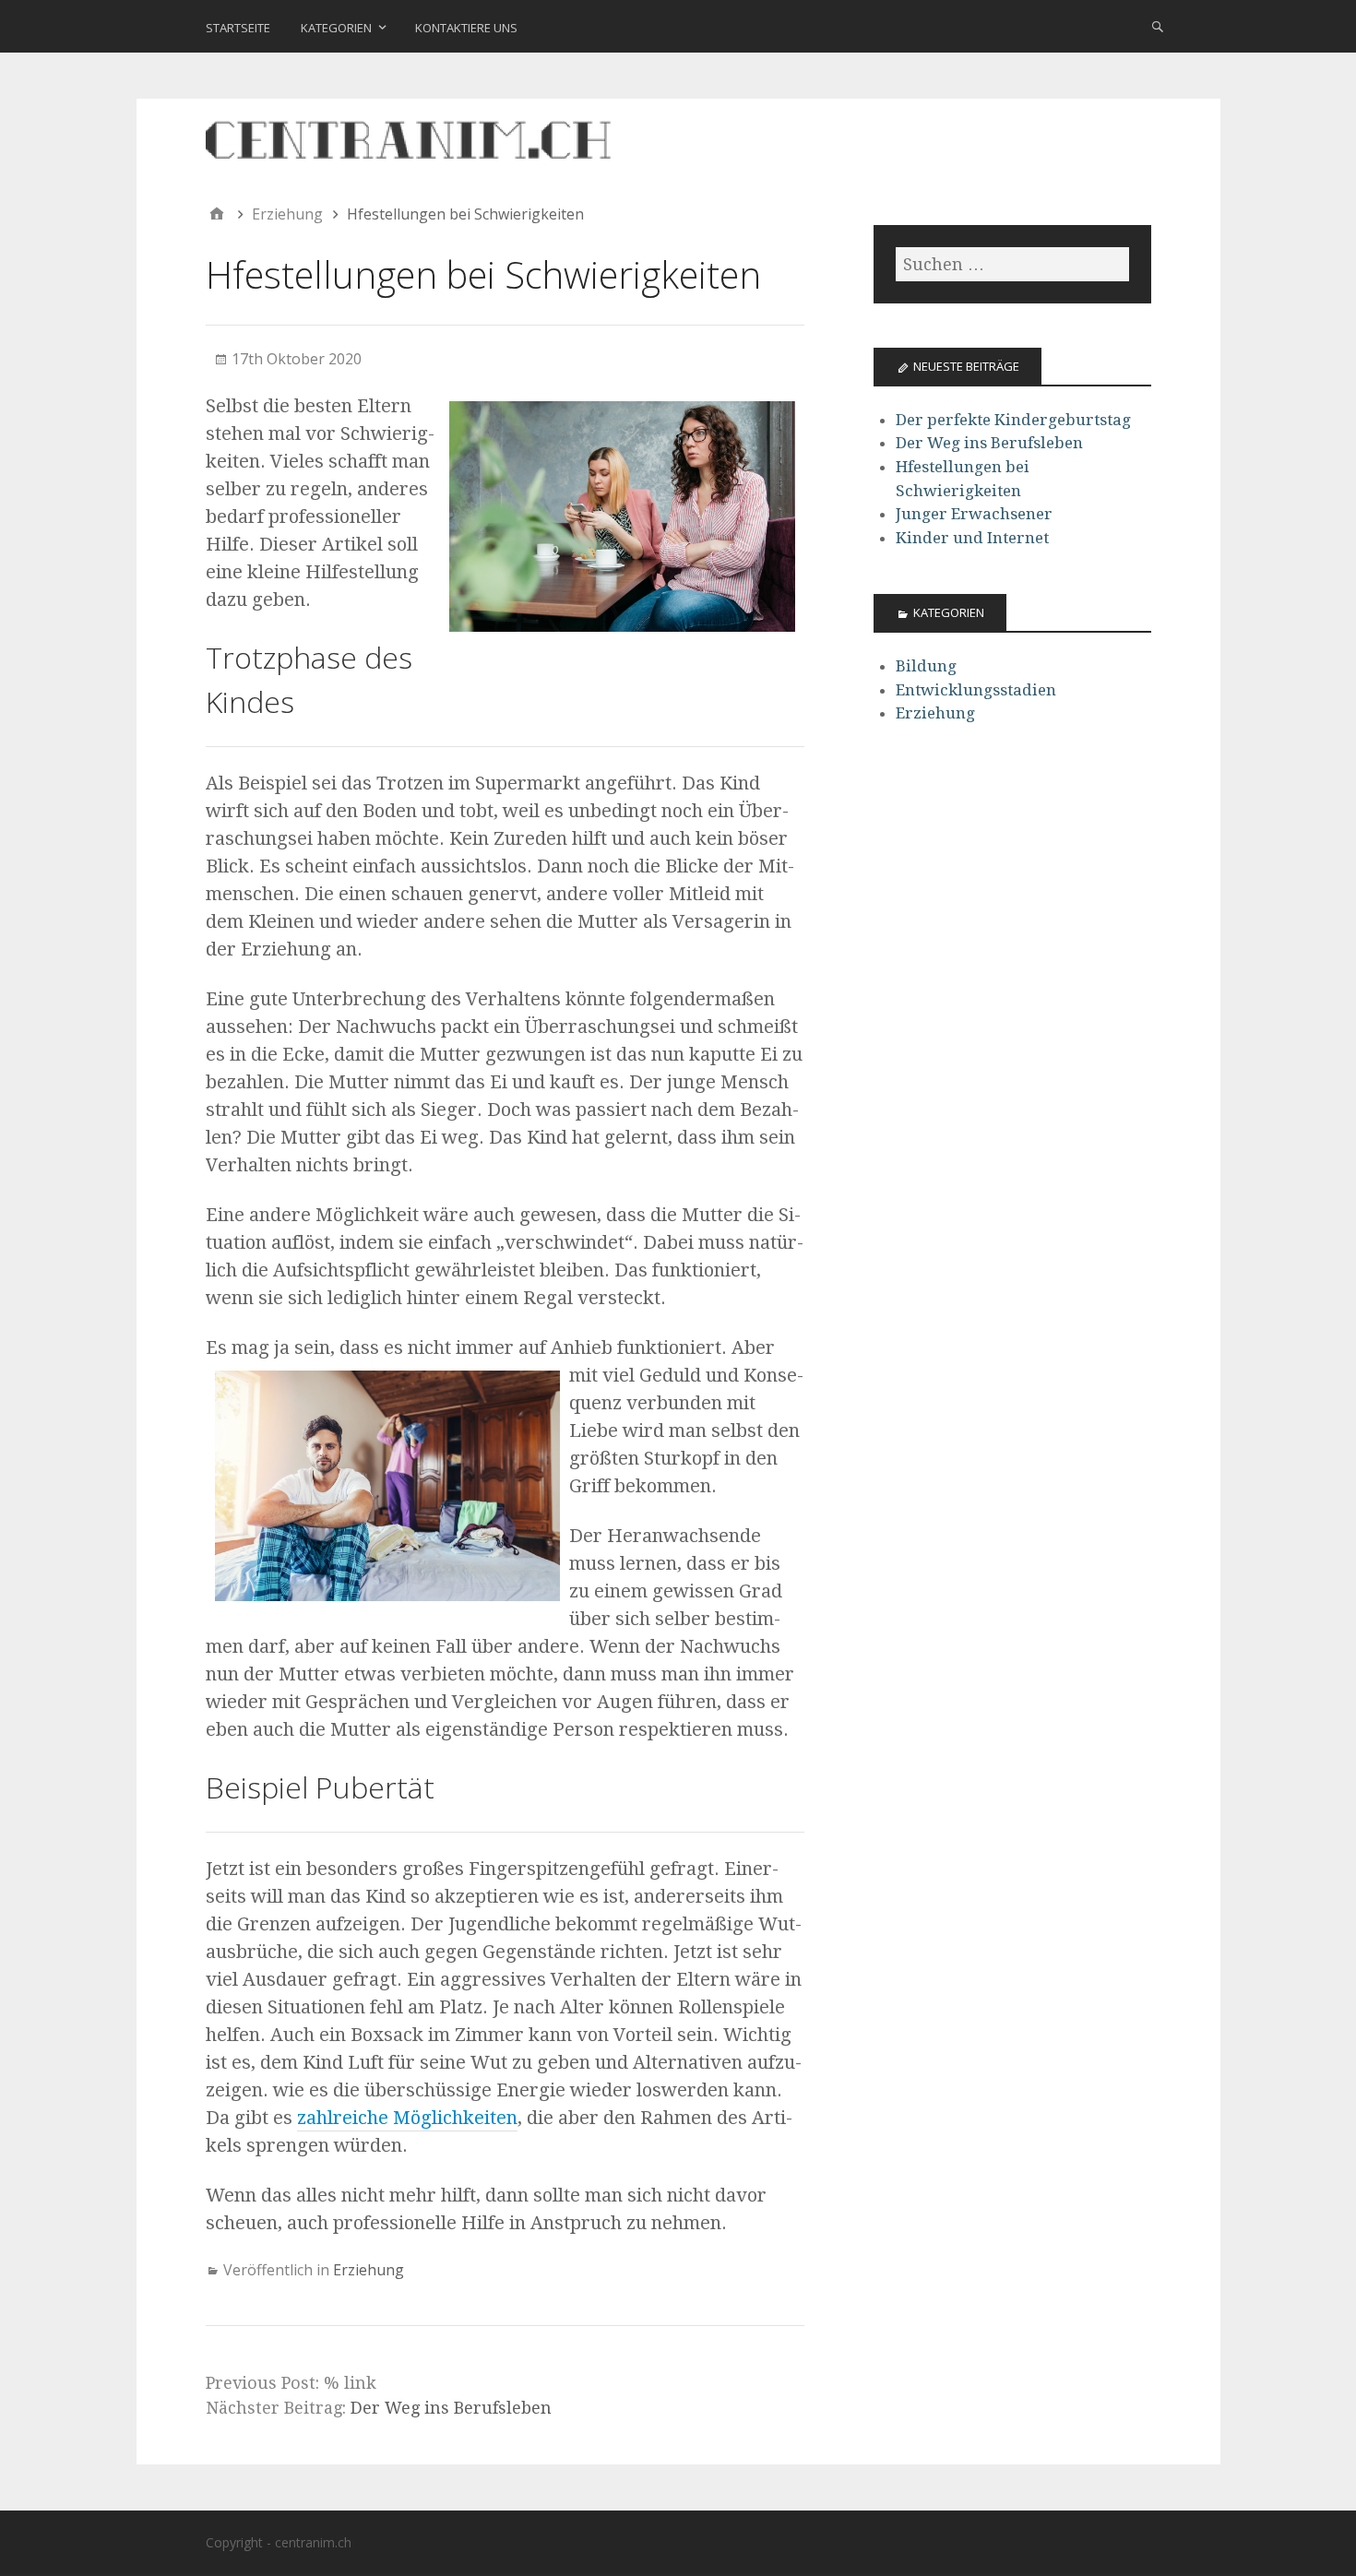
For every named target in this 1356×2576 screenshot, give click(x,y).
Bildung (926, 666)
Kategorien (336, 28)
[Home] (217, 214)
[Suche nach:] (1012, 264)
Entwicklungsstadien (976, 690)
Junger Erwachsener (974, 514)
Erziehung (369, 2270)
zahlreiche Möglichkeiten (407, 2118)
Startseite (238, 28)
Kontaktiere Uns (466, 28)
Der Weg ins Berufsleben (451, 2408)
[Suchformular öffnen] (1158, 26)
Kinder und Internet (972, 538)
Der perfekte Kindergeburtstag (1013, 420)
